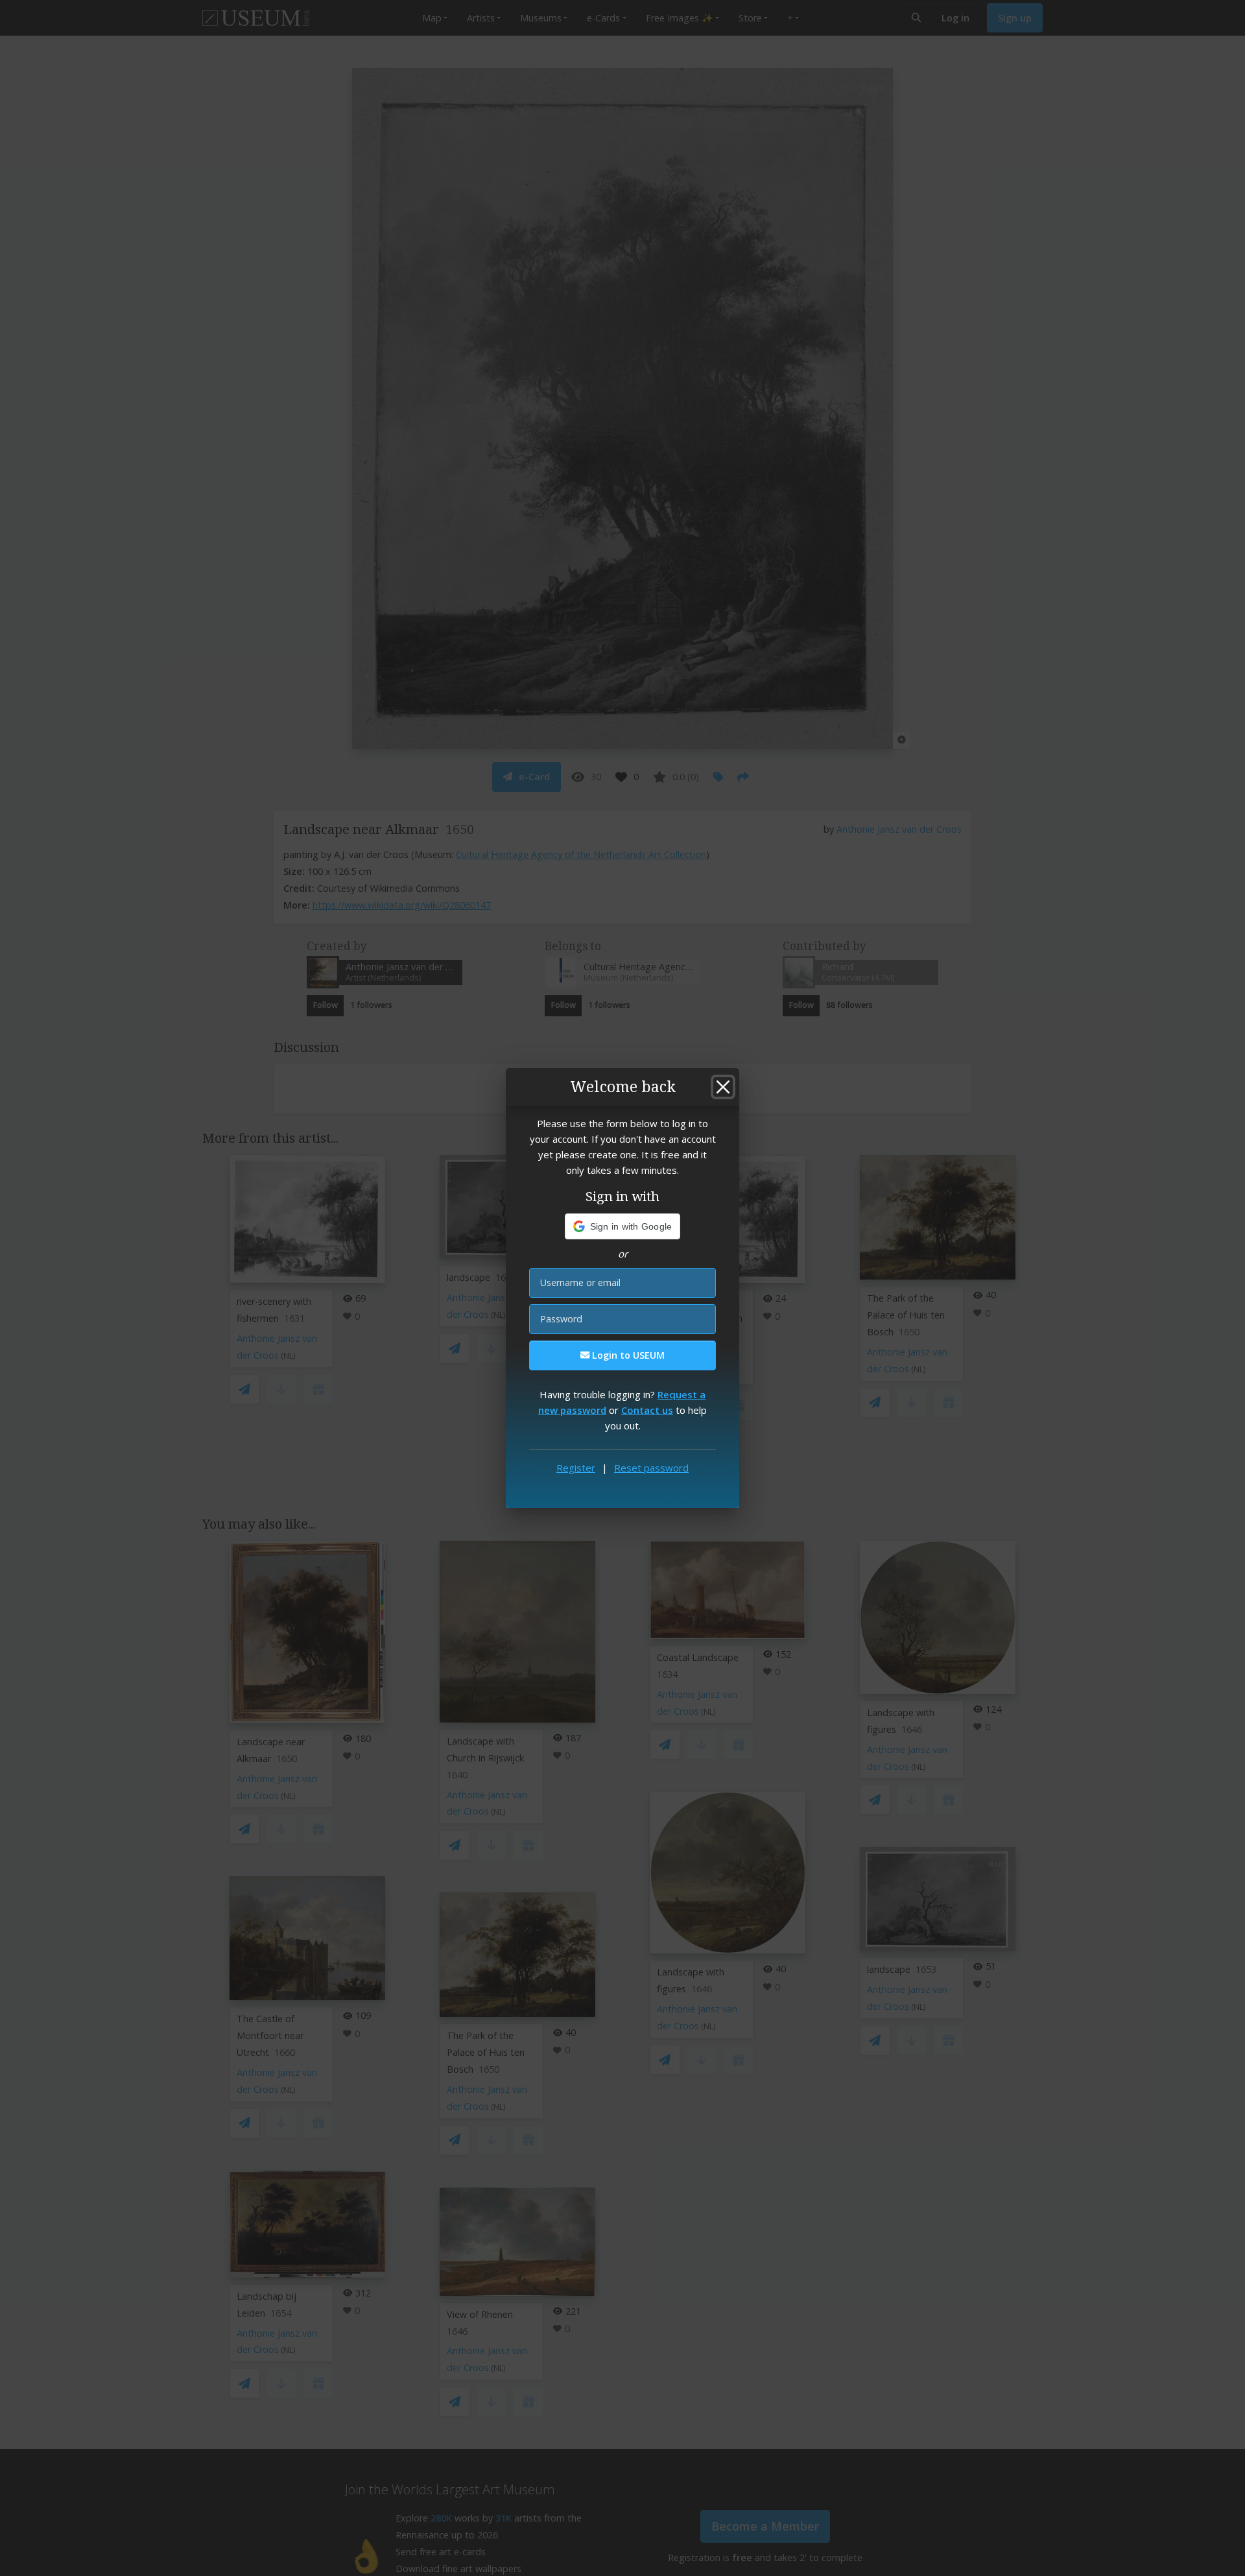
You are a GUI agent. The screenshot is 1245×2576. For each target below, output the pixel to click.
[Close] (723, 1087)
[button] (623, 1226)
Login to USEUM (627, 1355)
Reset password (651, 1468)
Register (576, 1468)
